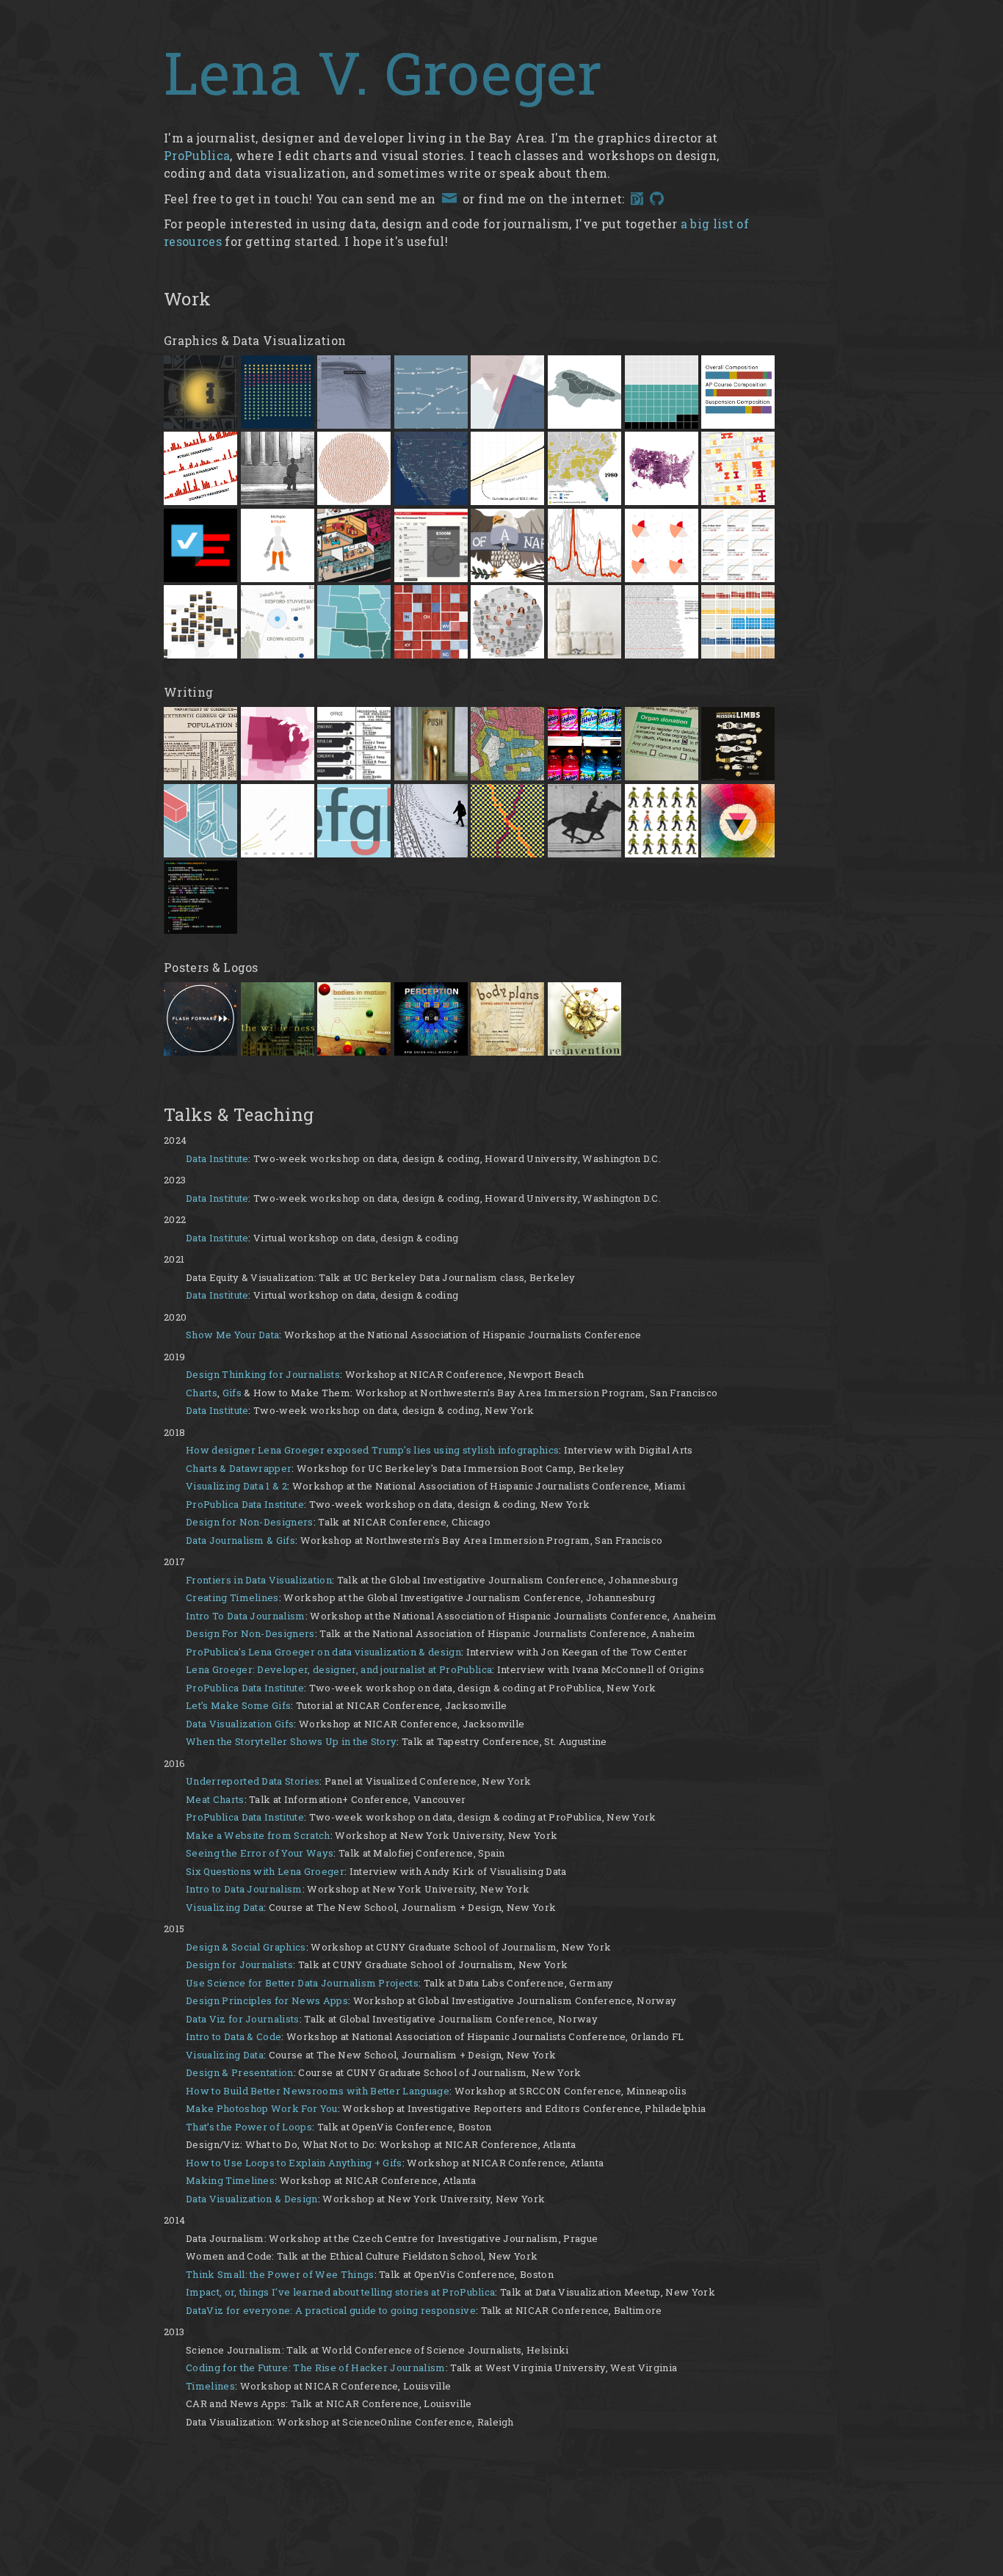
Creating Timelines (232, 1597)
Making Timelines (230, 2180)
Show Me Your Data (232, 1335)
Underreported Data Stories (253, 1781)
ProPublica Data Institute (245, 1504)
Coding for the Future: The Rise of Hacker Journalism (316, 2368)
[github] (657, 201)
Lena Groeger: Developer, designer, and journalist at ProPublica (339, 1669)
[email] (449, 199)
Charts (202, 1393)
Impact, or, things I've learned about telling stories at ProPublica (340, 2292)
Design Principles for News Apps (267, 2000)
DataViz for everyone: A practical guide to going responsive (331, 2310)
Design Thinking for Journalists (263, 1374)
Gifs (232, 1393)
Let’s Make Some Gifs (238, 1705)
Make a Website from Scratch (258, 1835)
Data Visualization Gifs (240, 1724)
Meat (198, 1799)
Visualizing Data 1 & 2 (236, 1486)
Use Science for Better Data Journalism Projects (302, 1983)
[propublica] (637, 201)
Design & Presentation (240, 2072)
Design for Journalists (239, 1964)
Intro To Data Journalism (246, 1616)
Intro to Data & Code (233, 2036)
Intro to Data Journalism (244, 1889)
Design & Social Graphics (246, 1947)
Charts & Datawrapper (239, 1468)
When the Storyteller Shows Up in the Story (291, 1741)
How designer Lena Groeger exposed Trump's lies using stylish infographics (372, 1450)
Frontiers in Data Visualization (259, 1580)
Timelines (210, 2386)
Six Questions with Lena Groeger (265, 1871)
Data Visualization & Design (252, 2199)
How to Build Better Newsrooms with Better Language (318, 2091)
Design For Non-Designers (250, 1633)
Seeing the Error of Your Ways (260, 1853)
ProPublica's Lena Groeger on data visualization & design (323, 1652)
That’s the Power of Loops (249, 2127)
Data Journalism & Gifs (240, 1540)
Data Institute (217, 1158)
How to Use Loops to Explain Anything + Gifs (294, 2163)
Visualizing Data (225, 1907)
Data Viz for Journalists (243, 2019)
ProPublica (197, 155)
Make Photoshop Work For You (262, 2108)
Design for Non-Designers (250, 1522)
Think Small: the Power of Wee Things (280, 2274)
